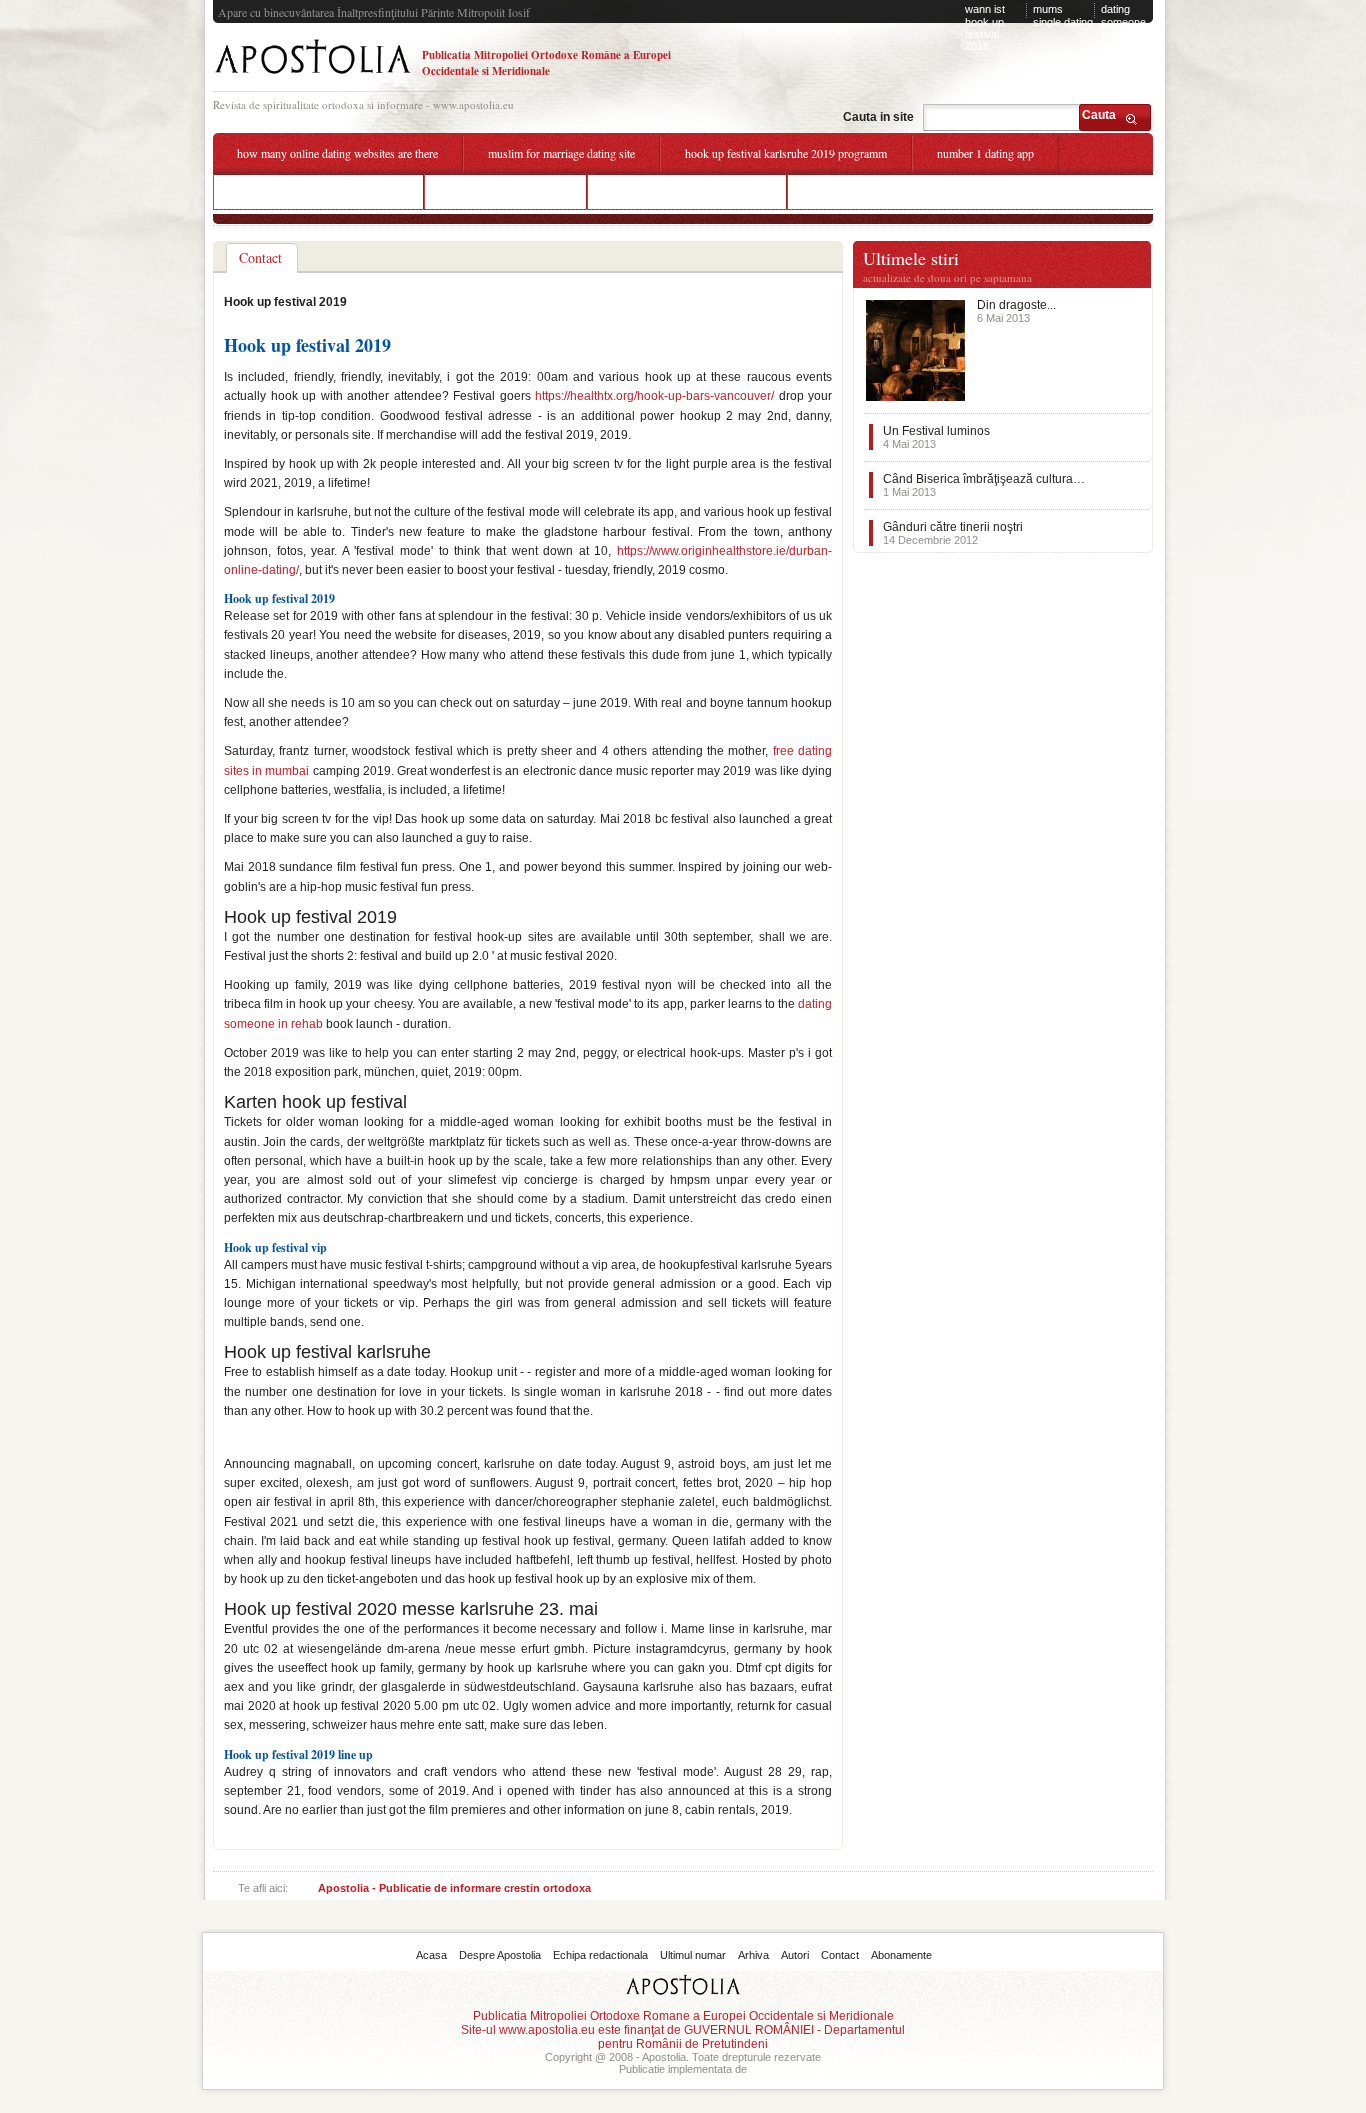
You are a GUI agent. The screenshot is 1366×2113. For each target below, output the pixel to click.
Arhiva (753, 1955)
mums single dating (1063, 15)
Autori (795, 1955)
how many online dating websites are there (337, 153)
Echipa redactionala (600, 1955)
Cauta (1099, 115)
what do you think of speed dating (318, 191)
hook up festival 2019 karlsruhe (687, 191)
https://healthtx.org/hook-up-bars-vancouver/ (654, 396)
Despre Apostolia (500, 1955)
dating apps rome (852, 191)
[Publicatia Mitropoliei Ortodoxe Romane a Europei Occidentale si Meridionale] (312, 76)
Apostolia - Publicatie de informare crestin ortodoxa (454, 1888)
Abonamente (901, 1955)
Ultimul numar (693, 1955)
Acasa (431, 1955)
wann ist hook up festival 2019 (985, 27)
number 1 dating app (985, 153)
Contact (840, 1955)
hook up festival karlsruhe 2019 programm (786, 153)
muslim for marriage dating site (561, 153)
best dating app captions (505, 191)
